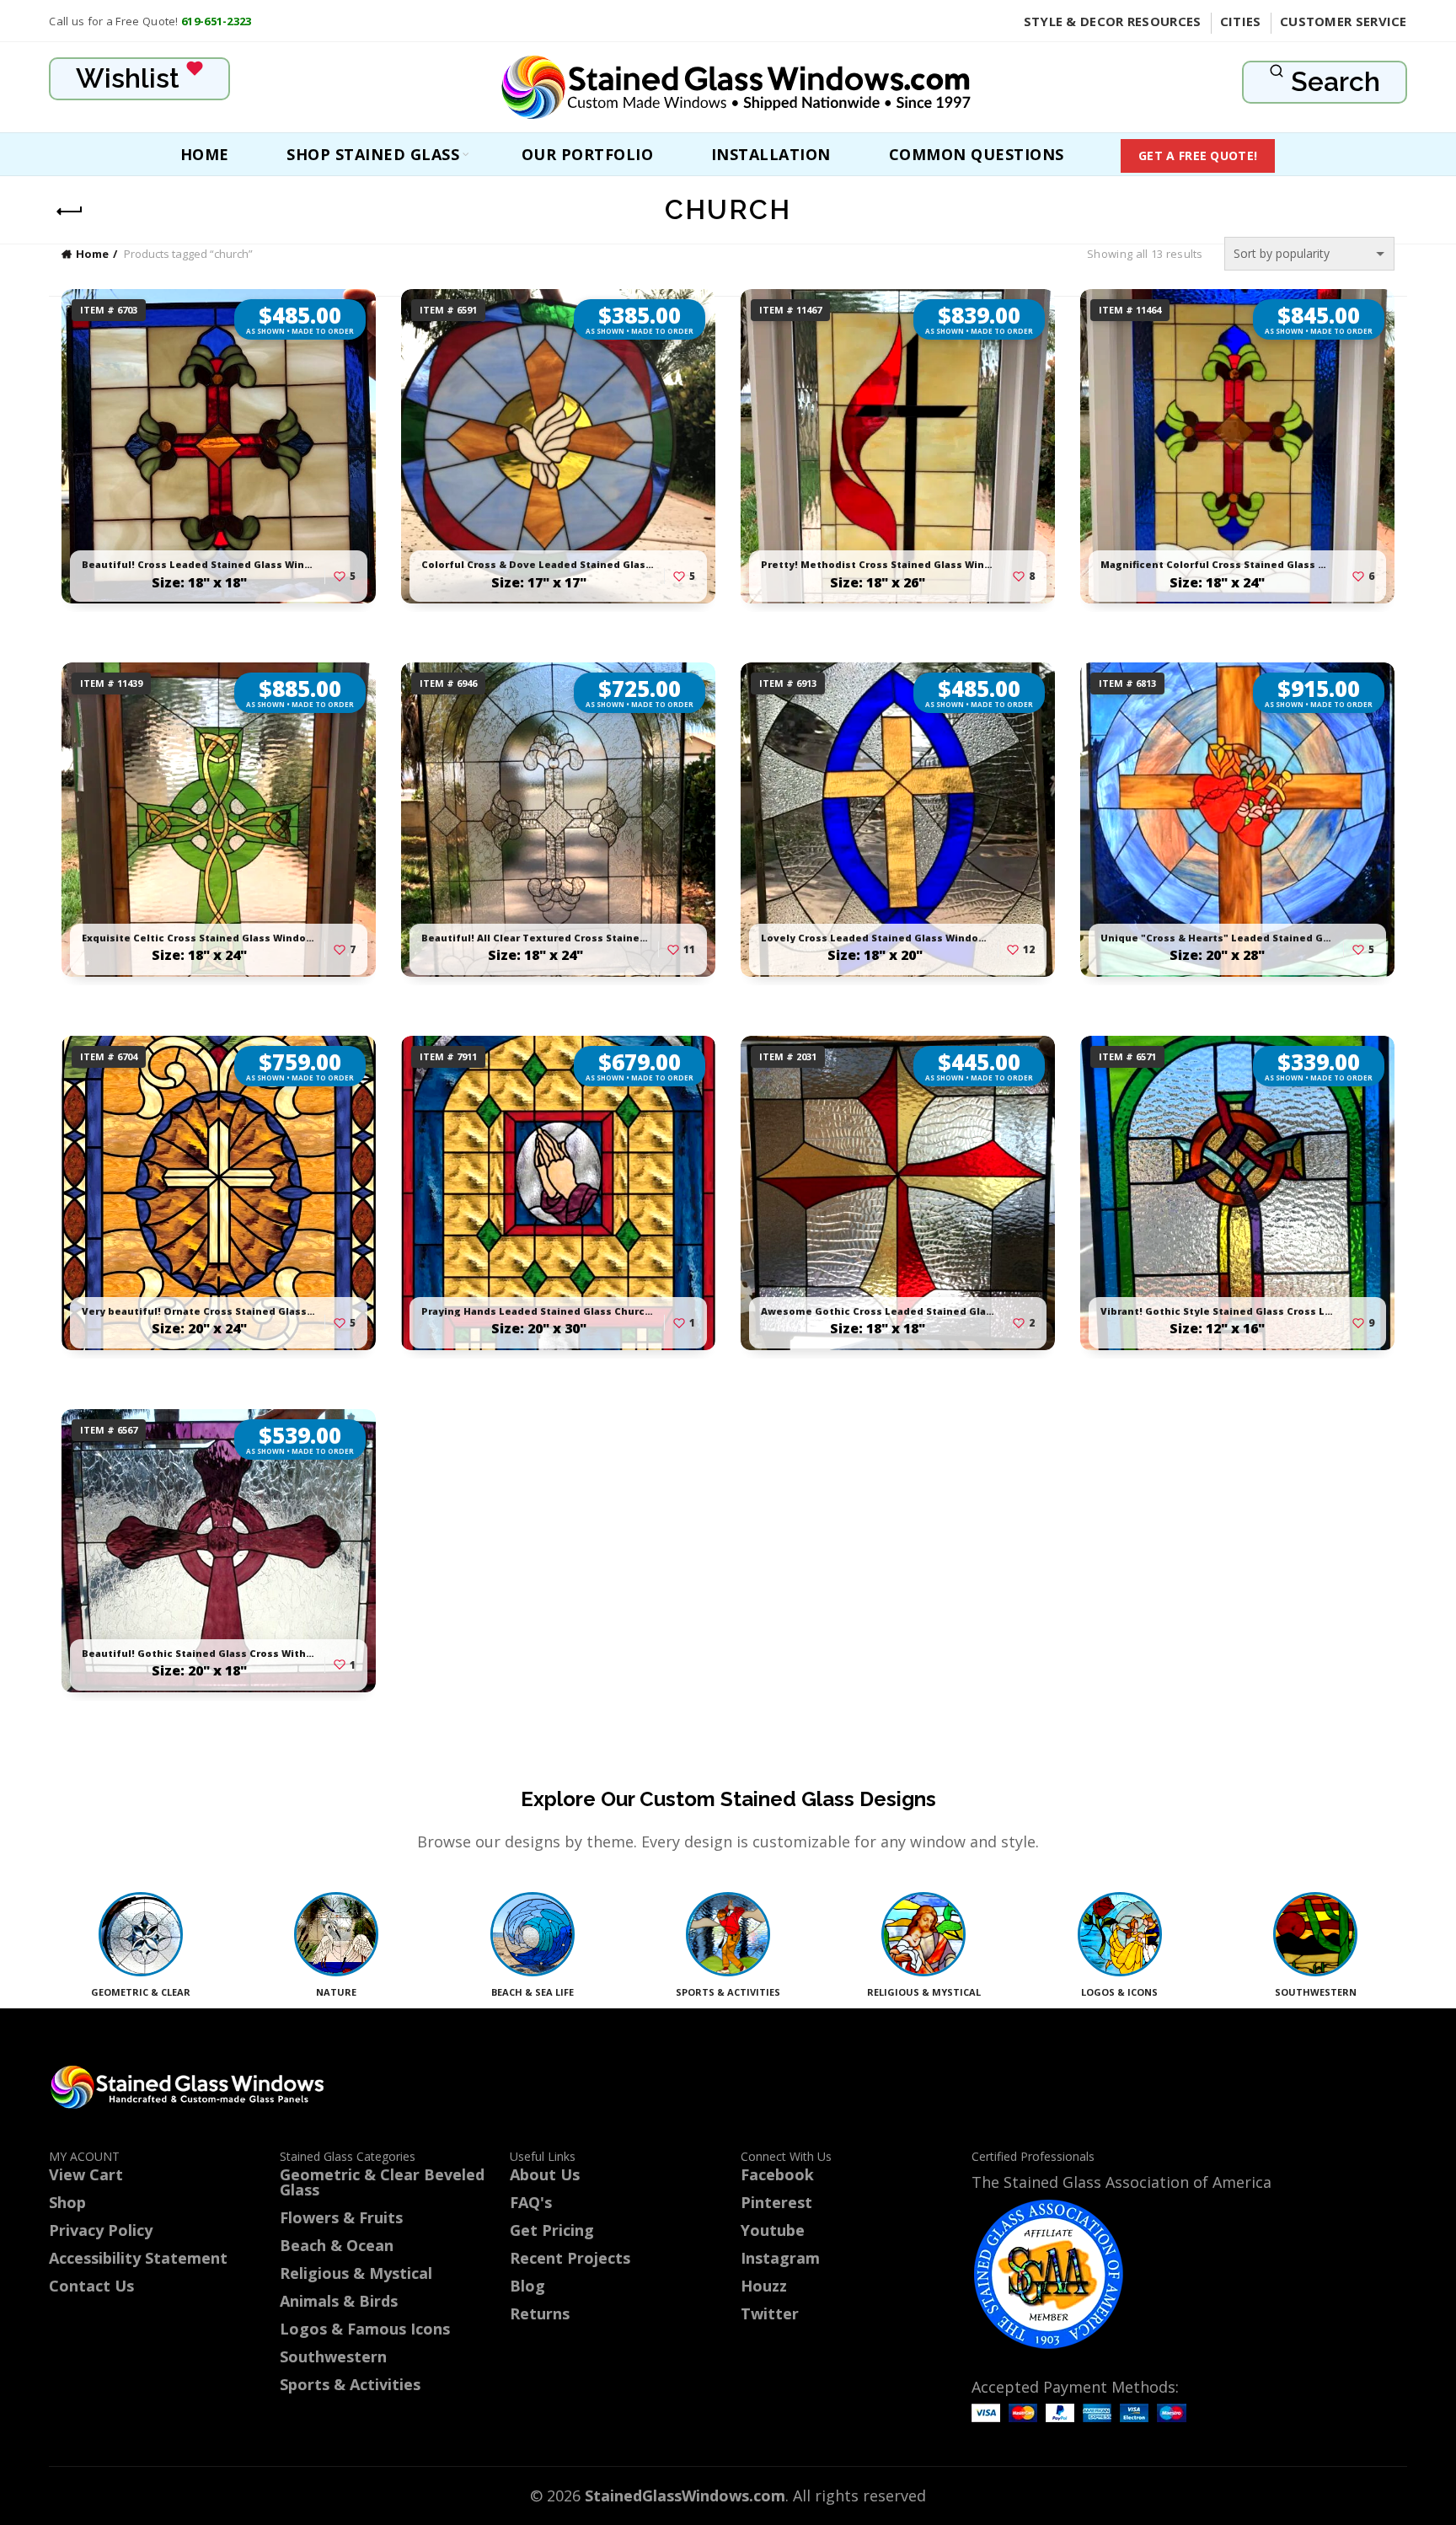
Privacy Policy (101, 2230)
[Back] (70, 212)
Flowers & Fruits (341, 2217)
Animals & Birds (339, 2301)
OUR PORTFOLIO (588, 154)
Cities (1241, 21)
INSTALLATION (771, 154)
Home (205, 154)
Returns (540, 2313)
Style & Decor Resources (1113, 21)
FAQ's (531, 2202)
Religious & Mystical (356, 2273)
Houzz (764, 2286)
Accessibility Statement (138, 2258)
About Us (545, 2174)
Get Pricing (552, 2230)
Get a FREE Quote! (1198, 155)
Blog (527, 2286)
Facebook (777, 2174)
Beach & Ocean (337, 2245)
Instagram (780, 2258)
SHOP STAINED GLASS (373, 154)
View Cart (86, 2174)
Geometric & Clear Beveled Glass (382, 2182)
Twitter (770, 2313)
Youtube (773, 2230)
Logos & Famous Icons (365, 2329)
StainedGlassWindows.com (685, 2496)
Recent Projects (570, 2258)
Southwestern (333, 2356)
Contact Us (91, 2286)
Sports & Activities (350, 2384)
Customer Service (1344, 21)
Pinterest (776, 2202)
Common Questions (977, 154)
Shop (67, 2202)
